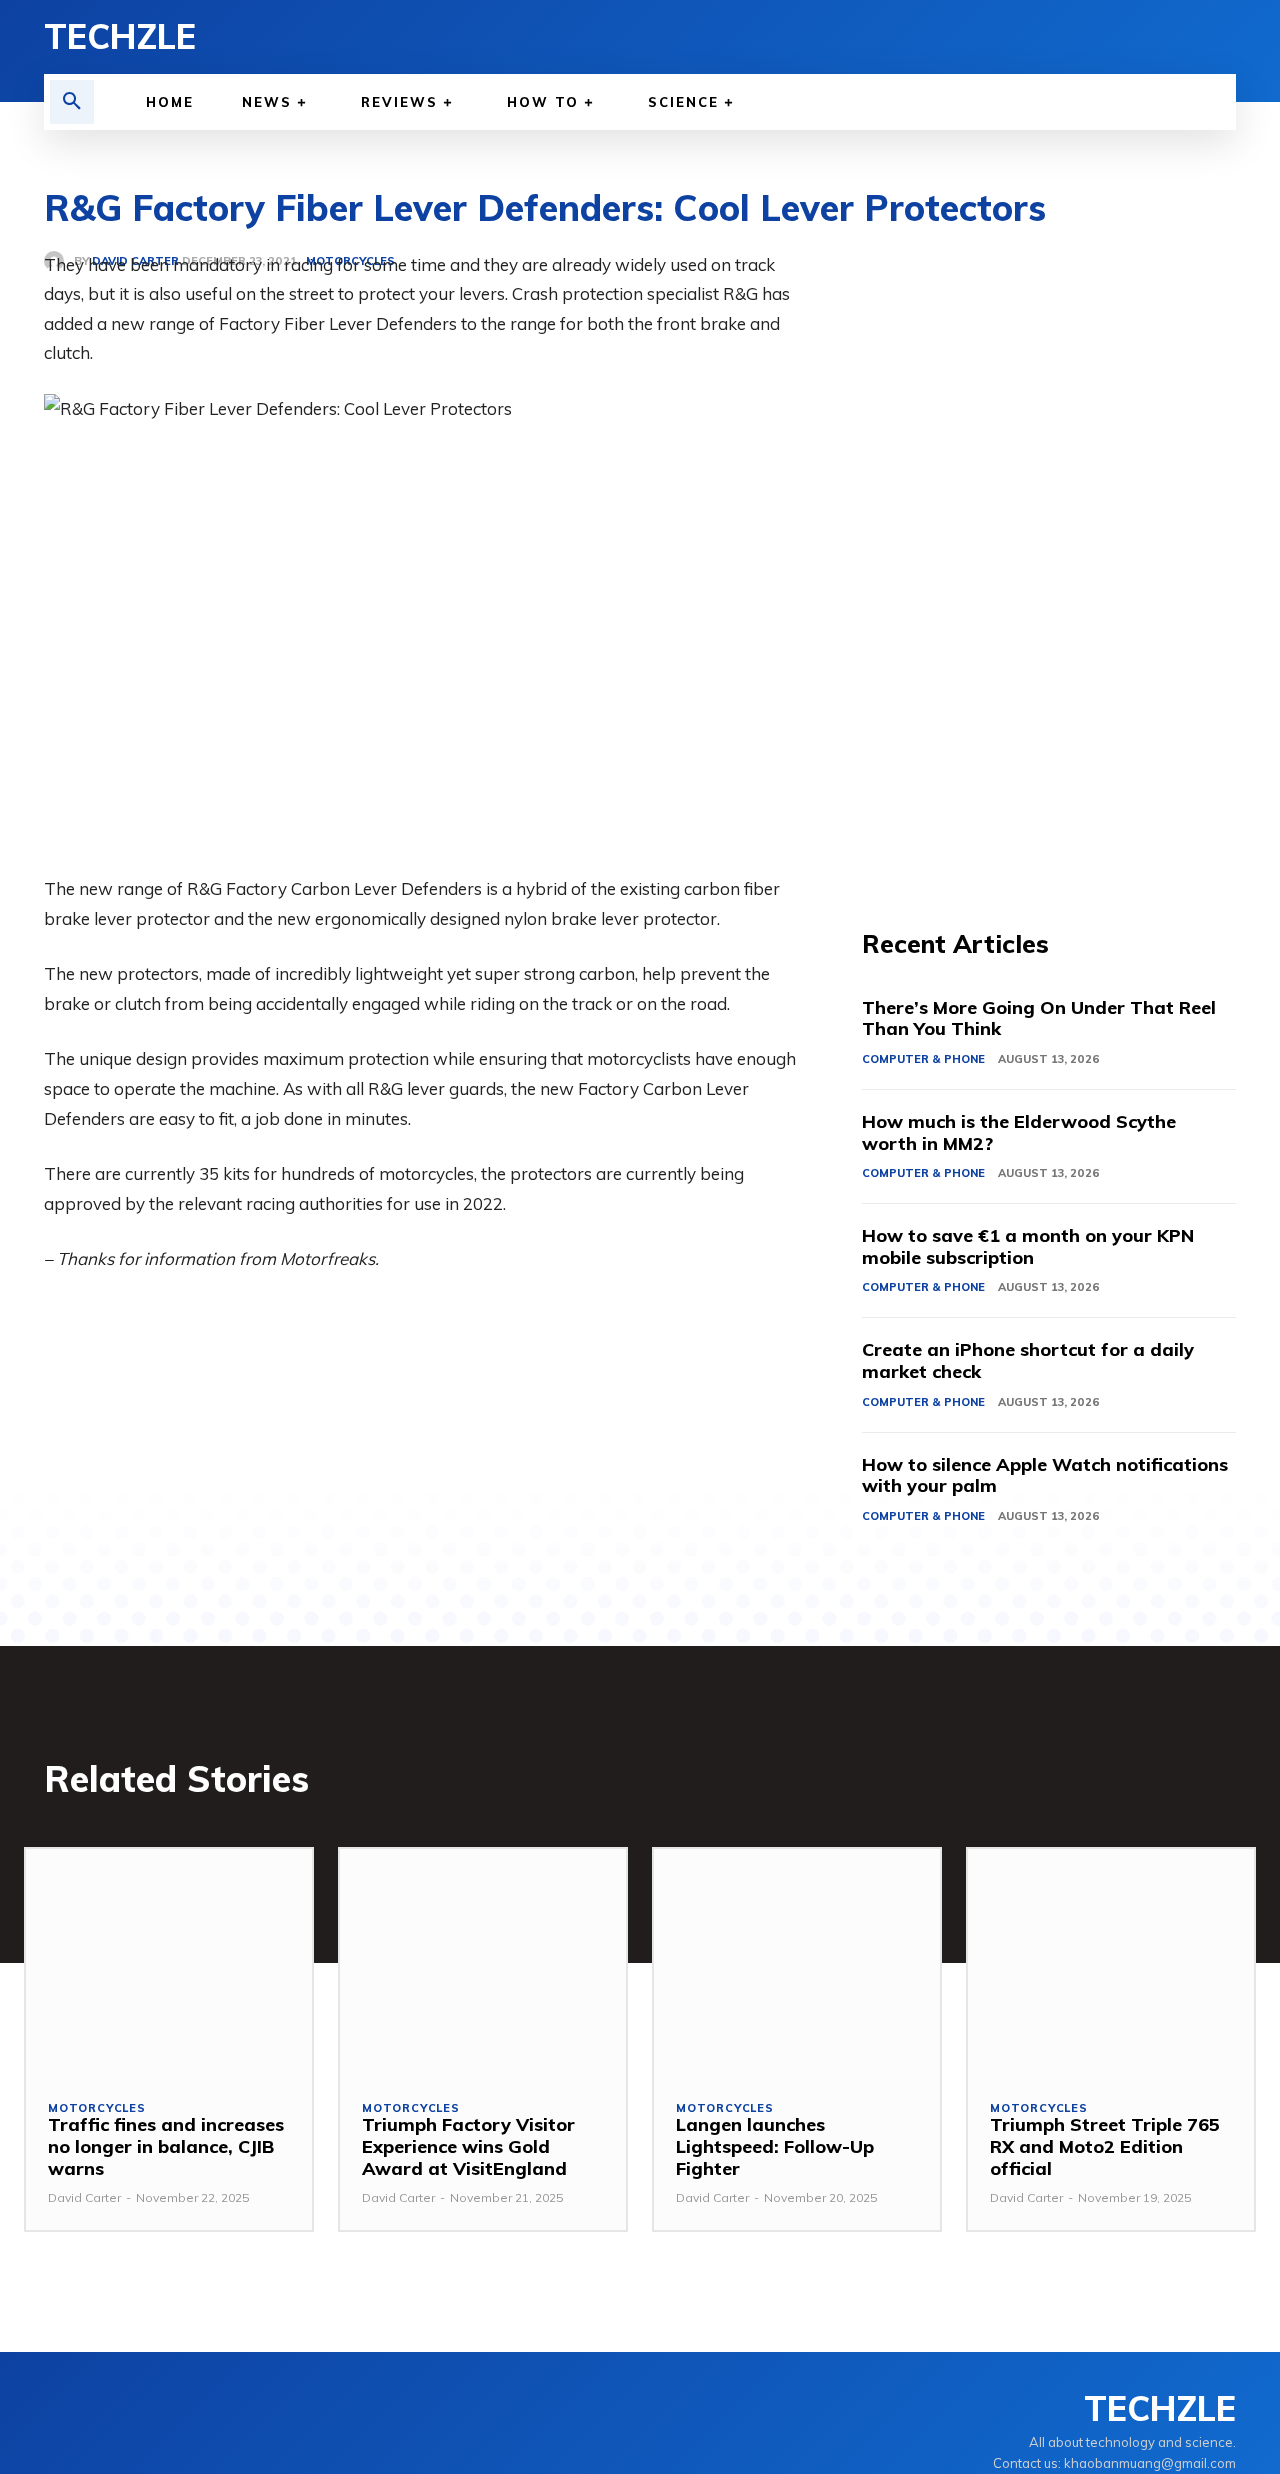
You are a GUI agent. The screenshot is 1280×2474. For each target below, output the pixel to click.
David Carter (84, 2197)
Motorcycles (97, 2108)
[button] (72, 102)
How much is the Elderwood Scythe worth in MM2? (1019, 1132)
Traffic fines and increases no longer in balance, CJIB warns (166, 2146)
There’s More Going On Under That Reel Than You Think (1039, 1018)
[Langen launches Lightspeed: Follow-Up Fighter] (797, 1963)
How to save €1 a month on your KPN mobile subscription (1028, 1246)
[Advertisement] (1049, 550)
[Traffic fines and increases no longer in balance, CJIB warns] (169, 1963)
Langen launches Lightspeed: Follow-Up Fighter (775, 2146)
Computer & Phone (923, 1059)
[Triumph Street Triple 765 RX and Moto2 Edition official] (1111, 1963)
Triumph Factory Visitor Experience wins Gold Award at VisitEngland (468, 2146)
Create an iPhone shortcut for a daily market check (1028, 1360)
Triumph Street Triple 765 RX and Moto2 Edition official (1105, 2146)
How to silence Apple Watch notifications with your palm (1045, 1475)
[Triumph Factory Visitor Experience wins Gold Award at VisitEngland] (483, 1963)
